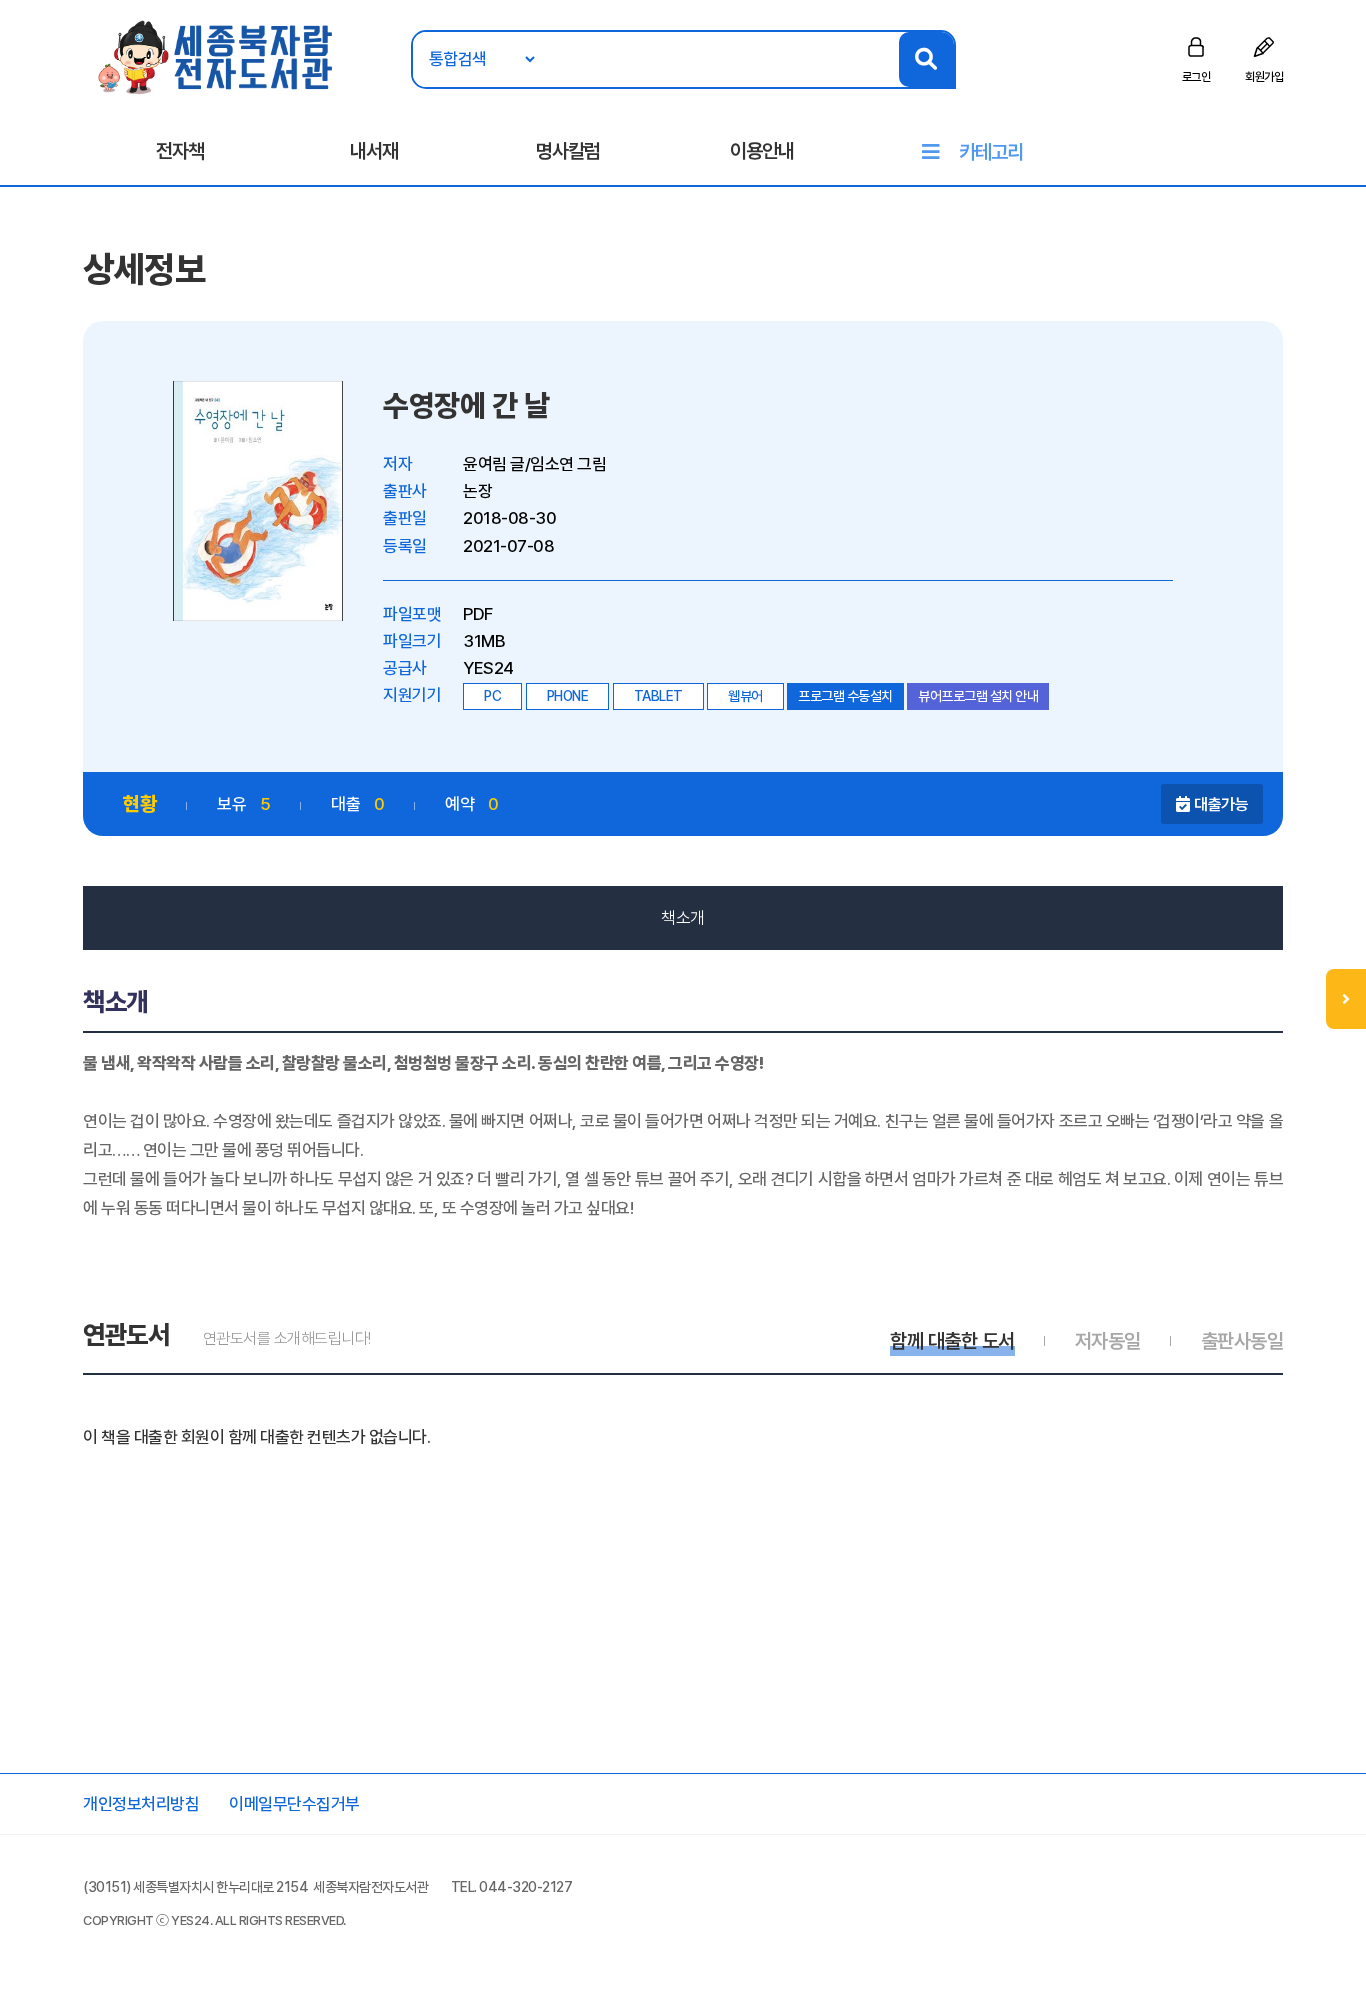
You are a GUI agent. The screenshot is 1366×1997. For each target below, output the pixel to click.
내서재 (374, 151)
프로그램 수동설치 (845, 696)
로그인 (1196, 77)
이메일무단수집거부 (294, 1804)
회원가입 (1264, 77)
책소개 (683, 918)
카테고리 (991, 152)
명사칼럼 (568, 151)
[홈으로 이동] (216, 56)
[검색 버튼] (926, 59)
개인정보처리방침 (141, 1804)
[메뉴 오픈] (1346, 999)
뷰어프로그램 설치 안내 (978, 696)
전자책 (180, 151)
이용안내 (762, 151)
